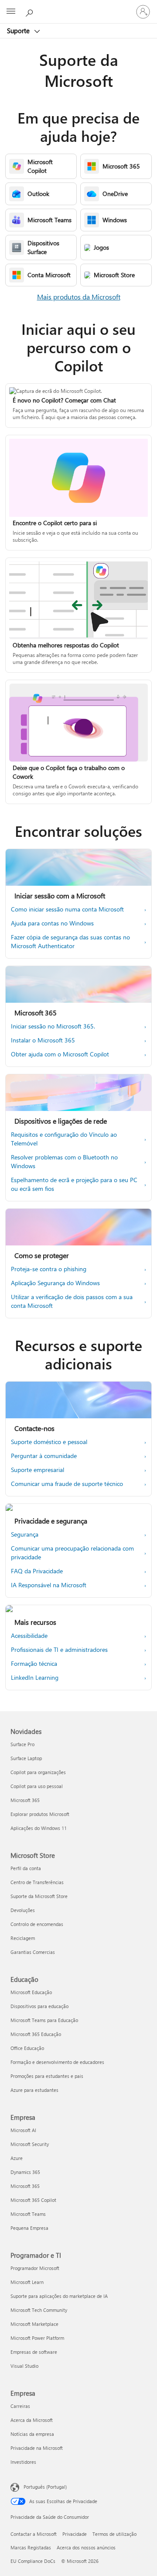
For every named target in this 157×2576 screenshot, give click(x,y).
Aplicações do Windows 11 (39, 1828)
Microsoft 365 (25, 1800)
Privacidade (75, 2534)
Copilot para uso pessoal (37, 1786)
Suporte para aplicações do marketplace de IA (59, 2296)
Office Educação (27, 2048)
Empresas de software (34, 2352)
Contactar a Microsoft (34, 2534)
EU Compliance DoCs (33, 2561)
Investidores (23, 2462)
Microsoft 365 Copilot (33, 2200)
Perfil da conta (26, 1868)
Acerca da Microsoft (32, 2420)
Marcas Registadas (31, 2547)
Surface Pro (22, 1744)
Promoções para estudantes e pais (47, 2076)
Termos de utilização (114, 2534)
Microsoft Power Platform (37, 2338)
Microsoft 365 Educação (36, 2034)
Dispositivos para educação (39, 2006)
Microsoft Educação (31, 1992)
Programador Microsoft (35, 2268)
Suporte (19, 31)
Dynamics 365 (25, 2172)
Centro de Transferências (37, 1882)
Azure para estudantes (34, 2090)
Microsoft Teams (28, 2214)
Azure (17, 2158)
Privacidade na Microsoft (37, 2448)
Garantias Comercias (33, 1952)
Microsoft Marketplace (34, 2324)
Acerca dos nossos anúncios (86, 2547)
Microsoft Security (30, 2144)
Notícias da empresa (32, 2434)
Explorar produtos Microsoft (40, 1814)
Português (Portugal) (45, 2487)
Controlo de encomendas (37, 1924)
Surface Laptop (26, 1758)
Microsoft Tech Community (39, 2310)
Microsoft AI (23, 2130)
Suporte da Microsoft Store (39, 1896)
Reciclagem (23, 1938)
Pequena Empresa (29, 2228)
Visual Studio (24, 2366)
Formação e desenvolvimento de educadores (57, 2062)
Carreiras (20, 2406)
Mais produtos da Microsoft (79, 297)
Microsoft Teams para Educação (44, 2020)
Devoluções (23, 1910)
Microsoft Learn (27, 2282)
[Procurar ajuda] (31, 11)
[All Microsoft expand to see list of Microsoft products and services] (11, 12)
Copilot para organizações (38, 1772)
